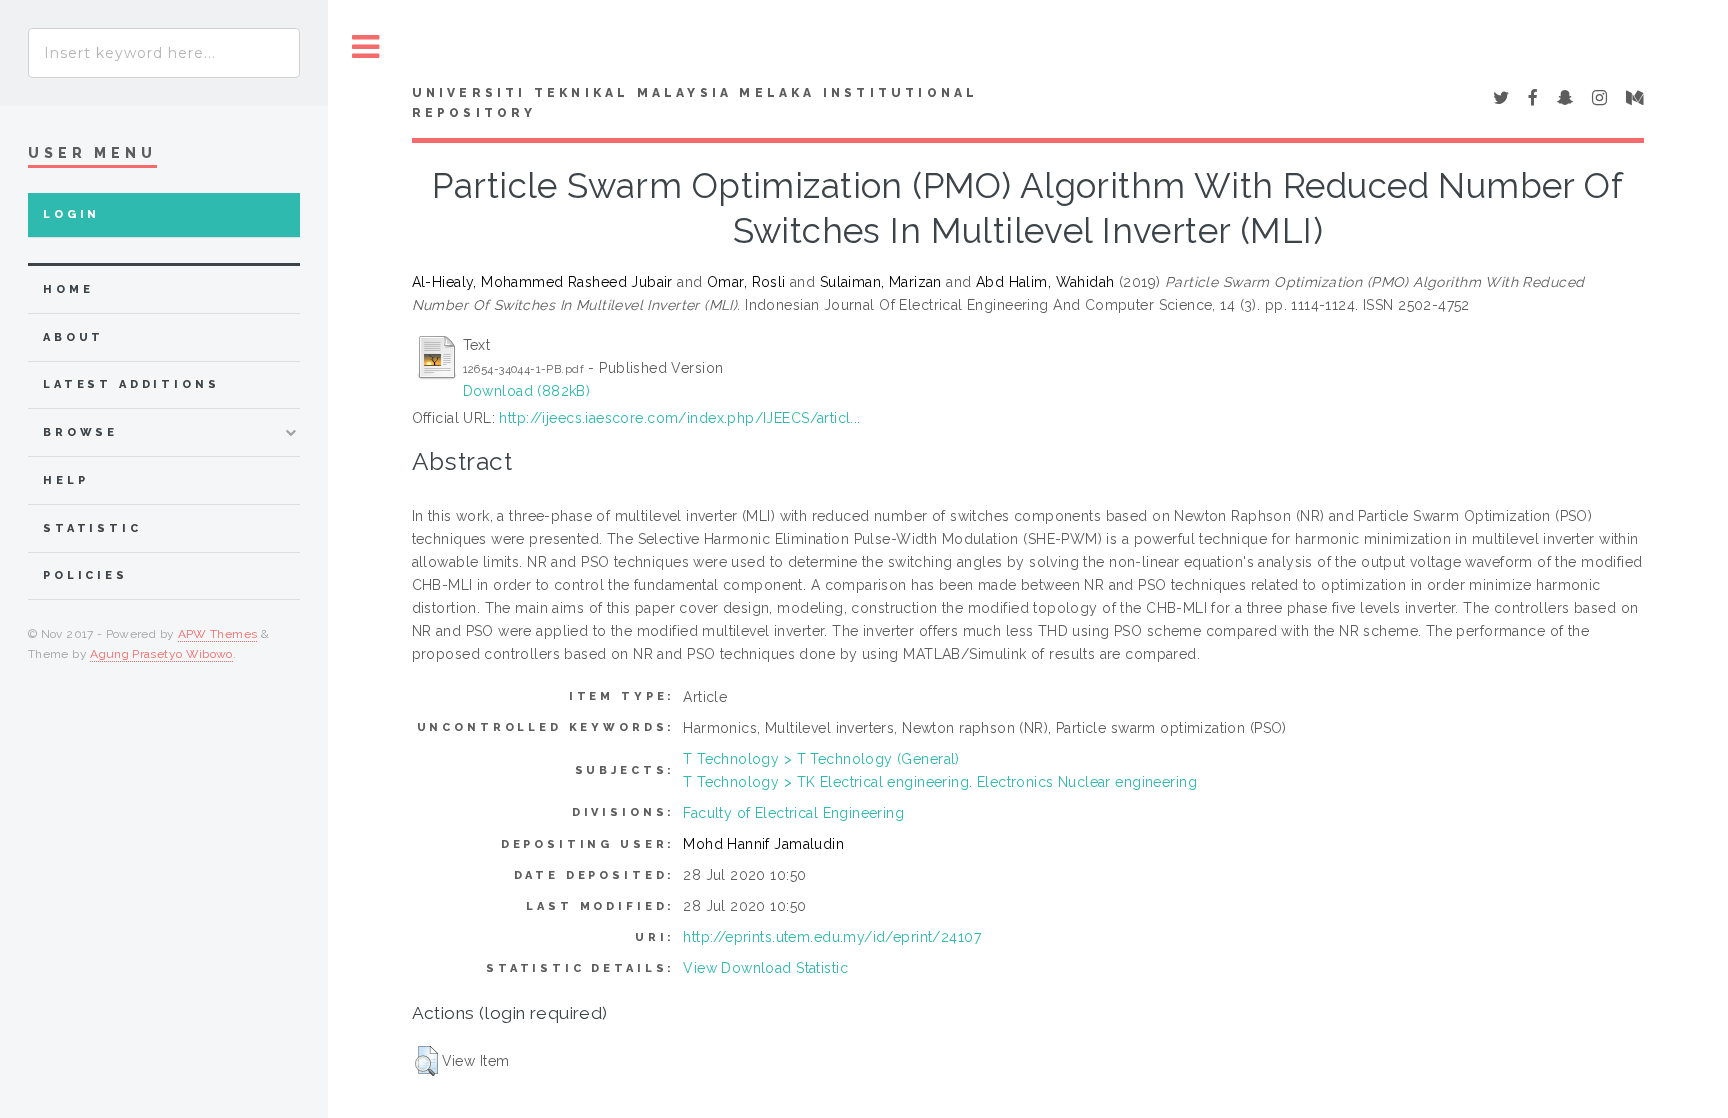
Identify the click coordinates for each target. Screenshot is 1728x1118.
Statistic (92, 528)
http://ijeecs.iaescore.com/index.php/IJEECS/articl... (679, 418)
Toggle (366, 47)
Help (65, 480)
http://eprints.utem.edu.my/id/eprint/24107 (832, 937)
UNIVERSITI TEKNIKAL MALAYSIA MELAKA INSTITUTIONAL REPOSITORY (695, 103)
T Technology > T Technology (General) (821, 759)
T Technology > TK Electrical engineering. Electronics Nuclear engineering (940, 782)
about (73, 337)
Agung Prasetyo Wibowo (161, 654)
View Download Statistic (765, 968)
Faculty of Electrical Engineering (793, 813)
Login (71, 214)
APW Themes (218, 634)
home (68, 289)
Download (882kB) (527, 391)
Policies (85, 575)
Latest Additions (131, 384)
